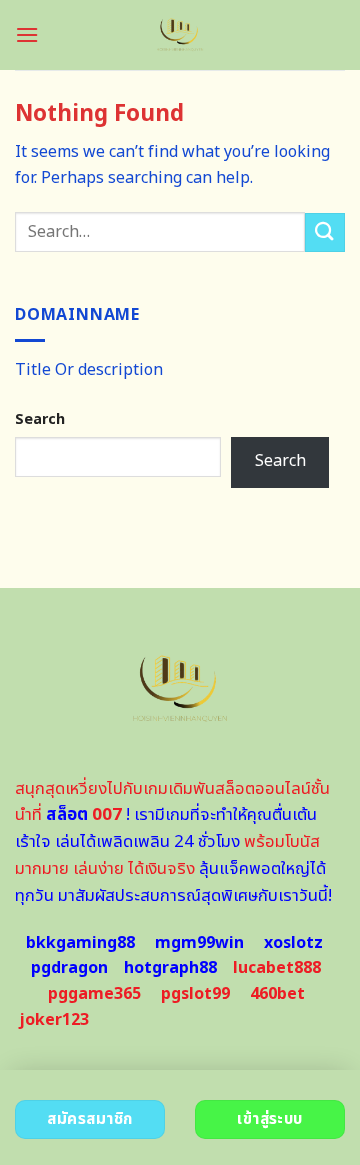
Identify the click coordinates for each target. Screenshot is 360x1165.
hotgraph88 (170, 968)
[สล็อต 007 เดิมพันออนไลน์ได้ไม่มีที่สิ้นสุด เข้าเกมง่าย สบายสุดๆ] (180, 35)
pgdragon (69, 968)
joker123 (54, 1020)
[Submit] (325, 232)
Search (40, 419)
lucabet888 (277, 968)
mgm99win (199, 943)
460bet (277, 994)
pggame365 (94, 994)
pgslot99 (195, 994)
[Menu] (27, 34)
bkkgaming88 (80, 943)
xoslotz (293, 943)
